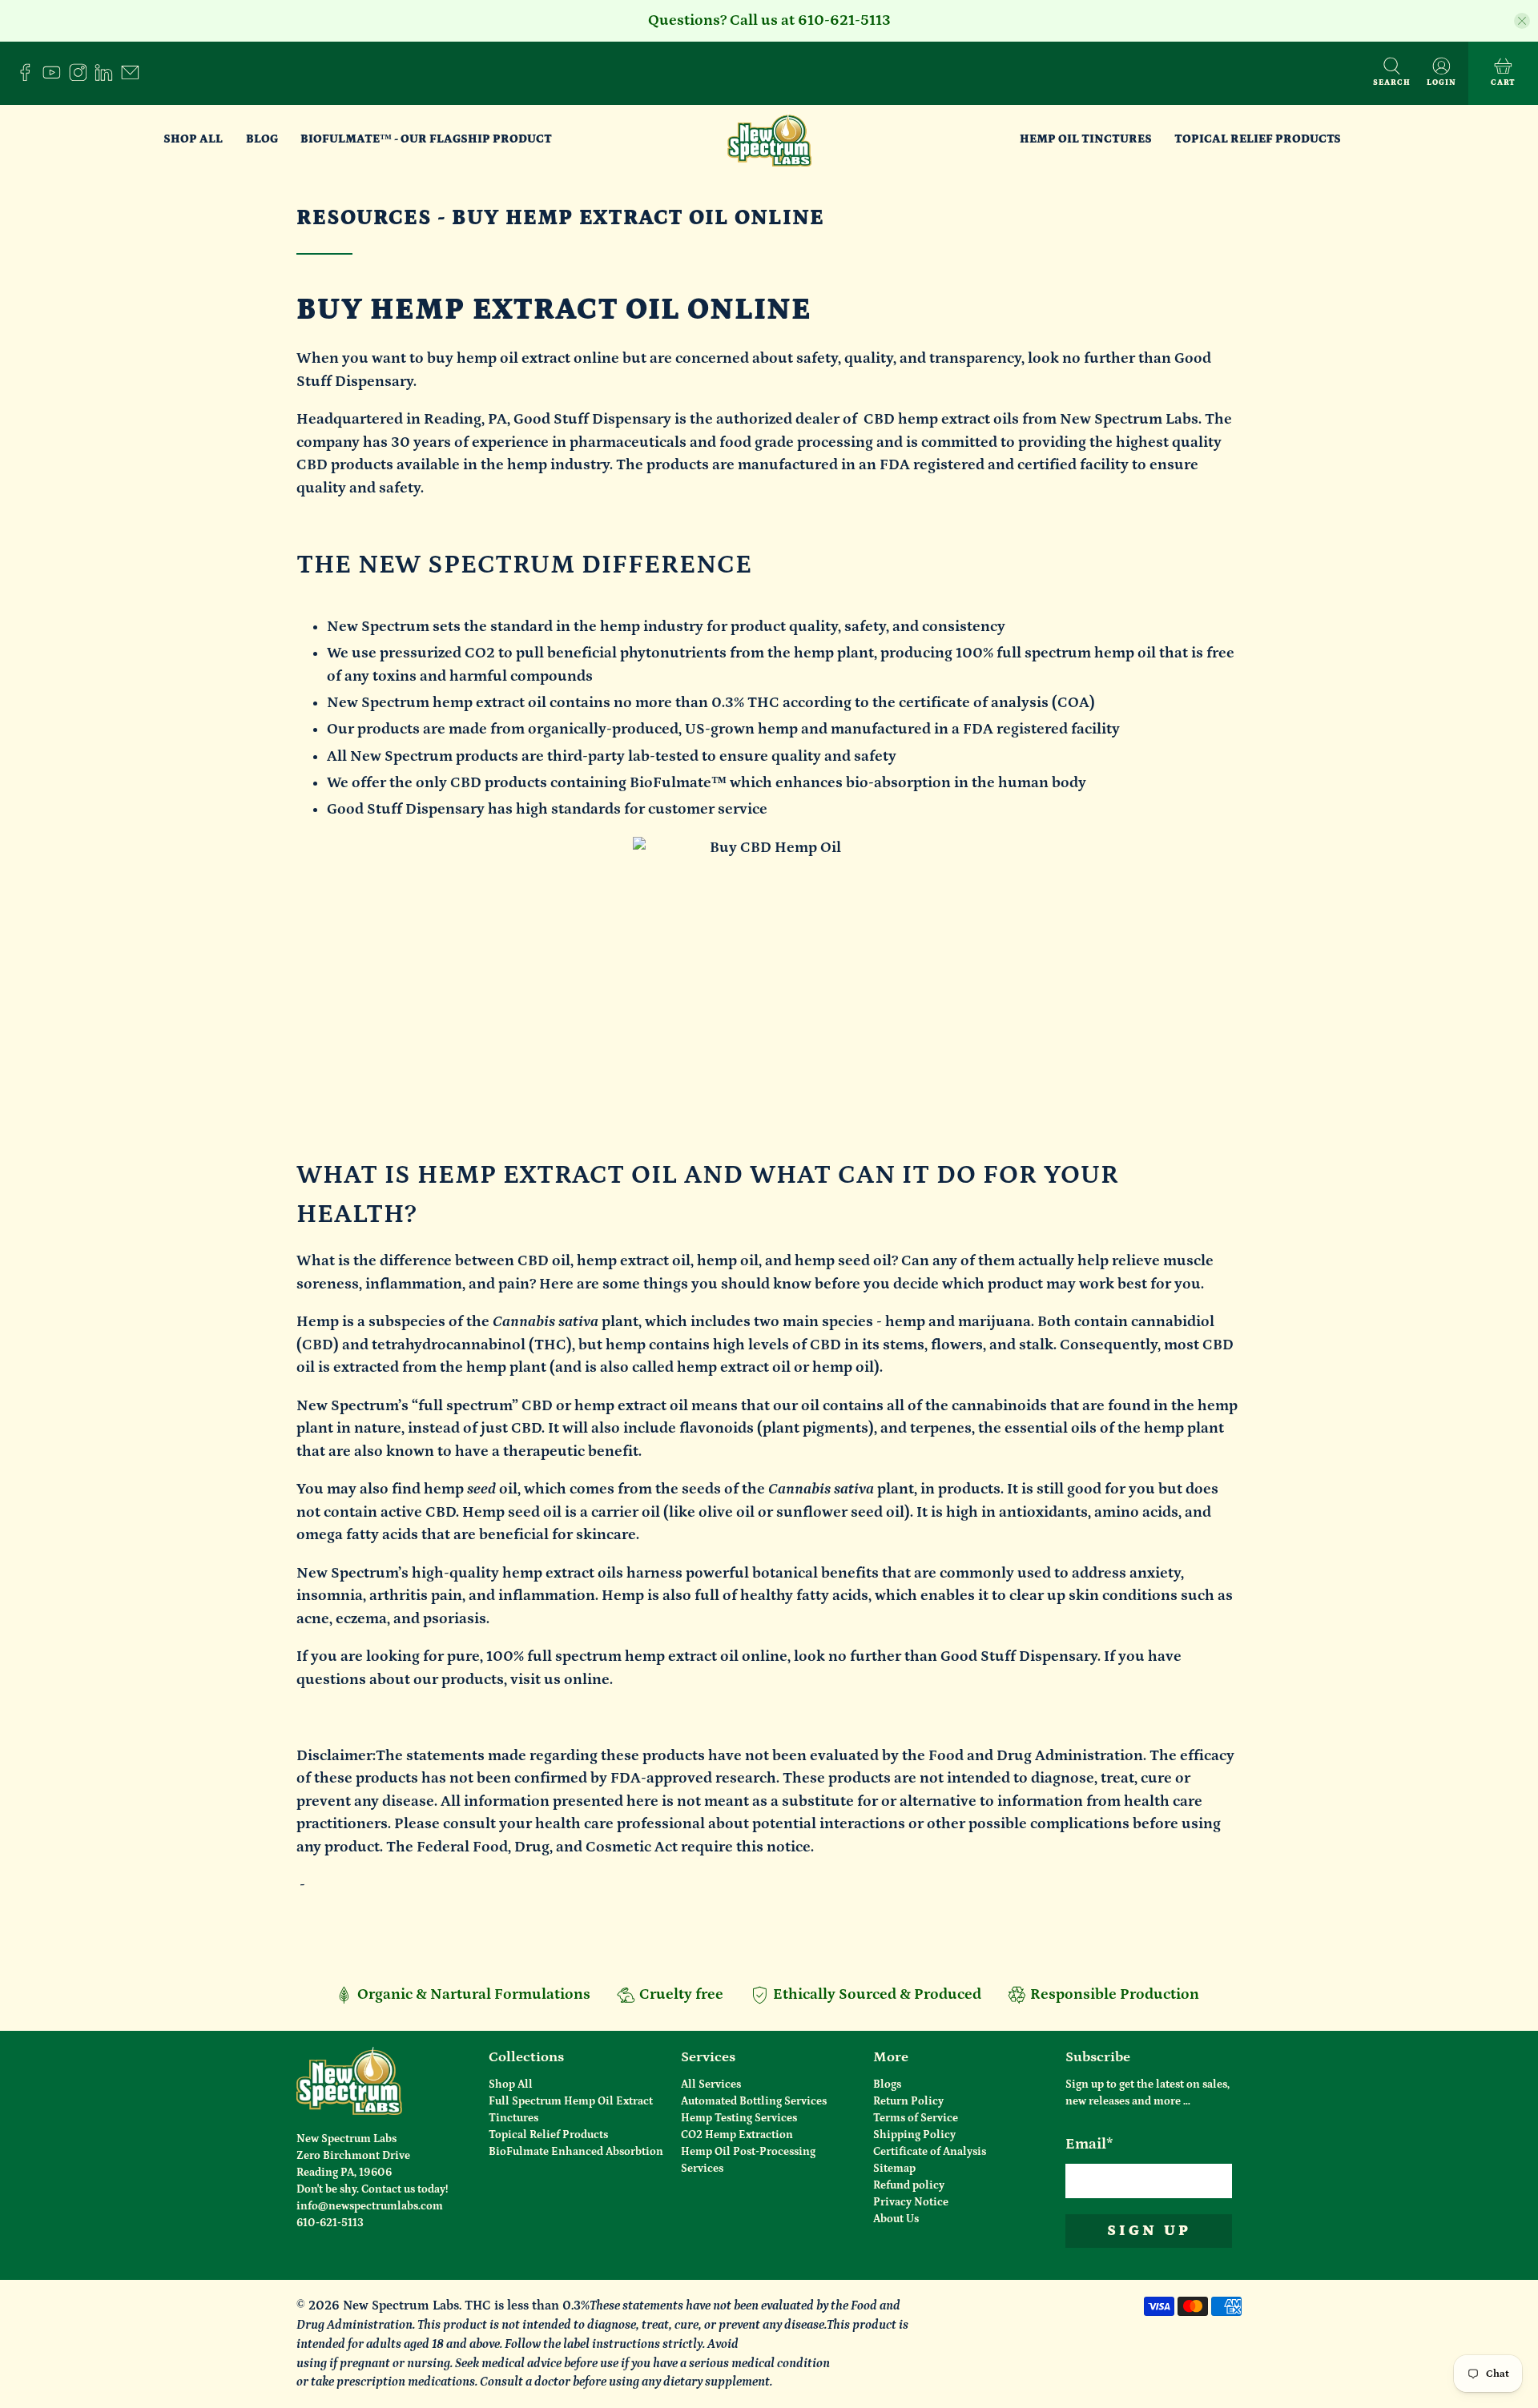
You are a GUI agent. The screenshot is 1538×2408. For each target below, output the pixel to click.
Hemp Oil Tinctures (1086, 139)
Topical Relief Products (1258, 139)
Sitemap (894, 2169)
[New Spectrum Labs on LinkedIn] (108, 78)
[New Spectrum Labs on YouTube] (56, 78)
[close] (1522, 21)
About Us (896, 2219)
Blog (262, 139)
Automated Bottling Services (754, 2101)
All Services (711, 2084)
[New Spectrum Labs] (769, 139)
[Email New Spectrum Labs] (134, 78)
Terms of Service (916, 2118)
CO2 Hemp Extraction (737, 2135)
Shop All (193, 139)
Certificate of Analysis (930, 2152)
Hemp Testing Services (739, 2118)
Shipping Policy (914, 2135)
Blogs (887, 2084)
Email (1089, 2144)
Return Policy (908, 2101)
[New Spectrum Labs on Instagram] (82, 78)
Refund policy (909, 2185)
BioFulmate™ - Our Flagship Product (426, 139)
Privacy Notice (911, 2202)
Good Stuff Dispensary (592, 419)
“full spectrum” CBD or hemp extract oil (550, 1406)
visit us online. (562, 1680)
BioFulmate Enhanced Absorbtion (576, 2152)
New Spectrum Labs (401, 2305)
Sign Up (1149, 2231)
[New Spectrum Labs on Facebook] (29, 78)
